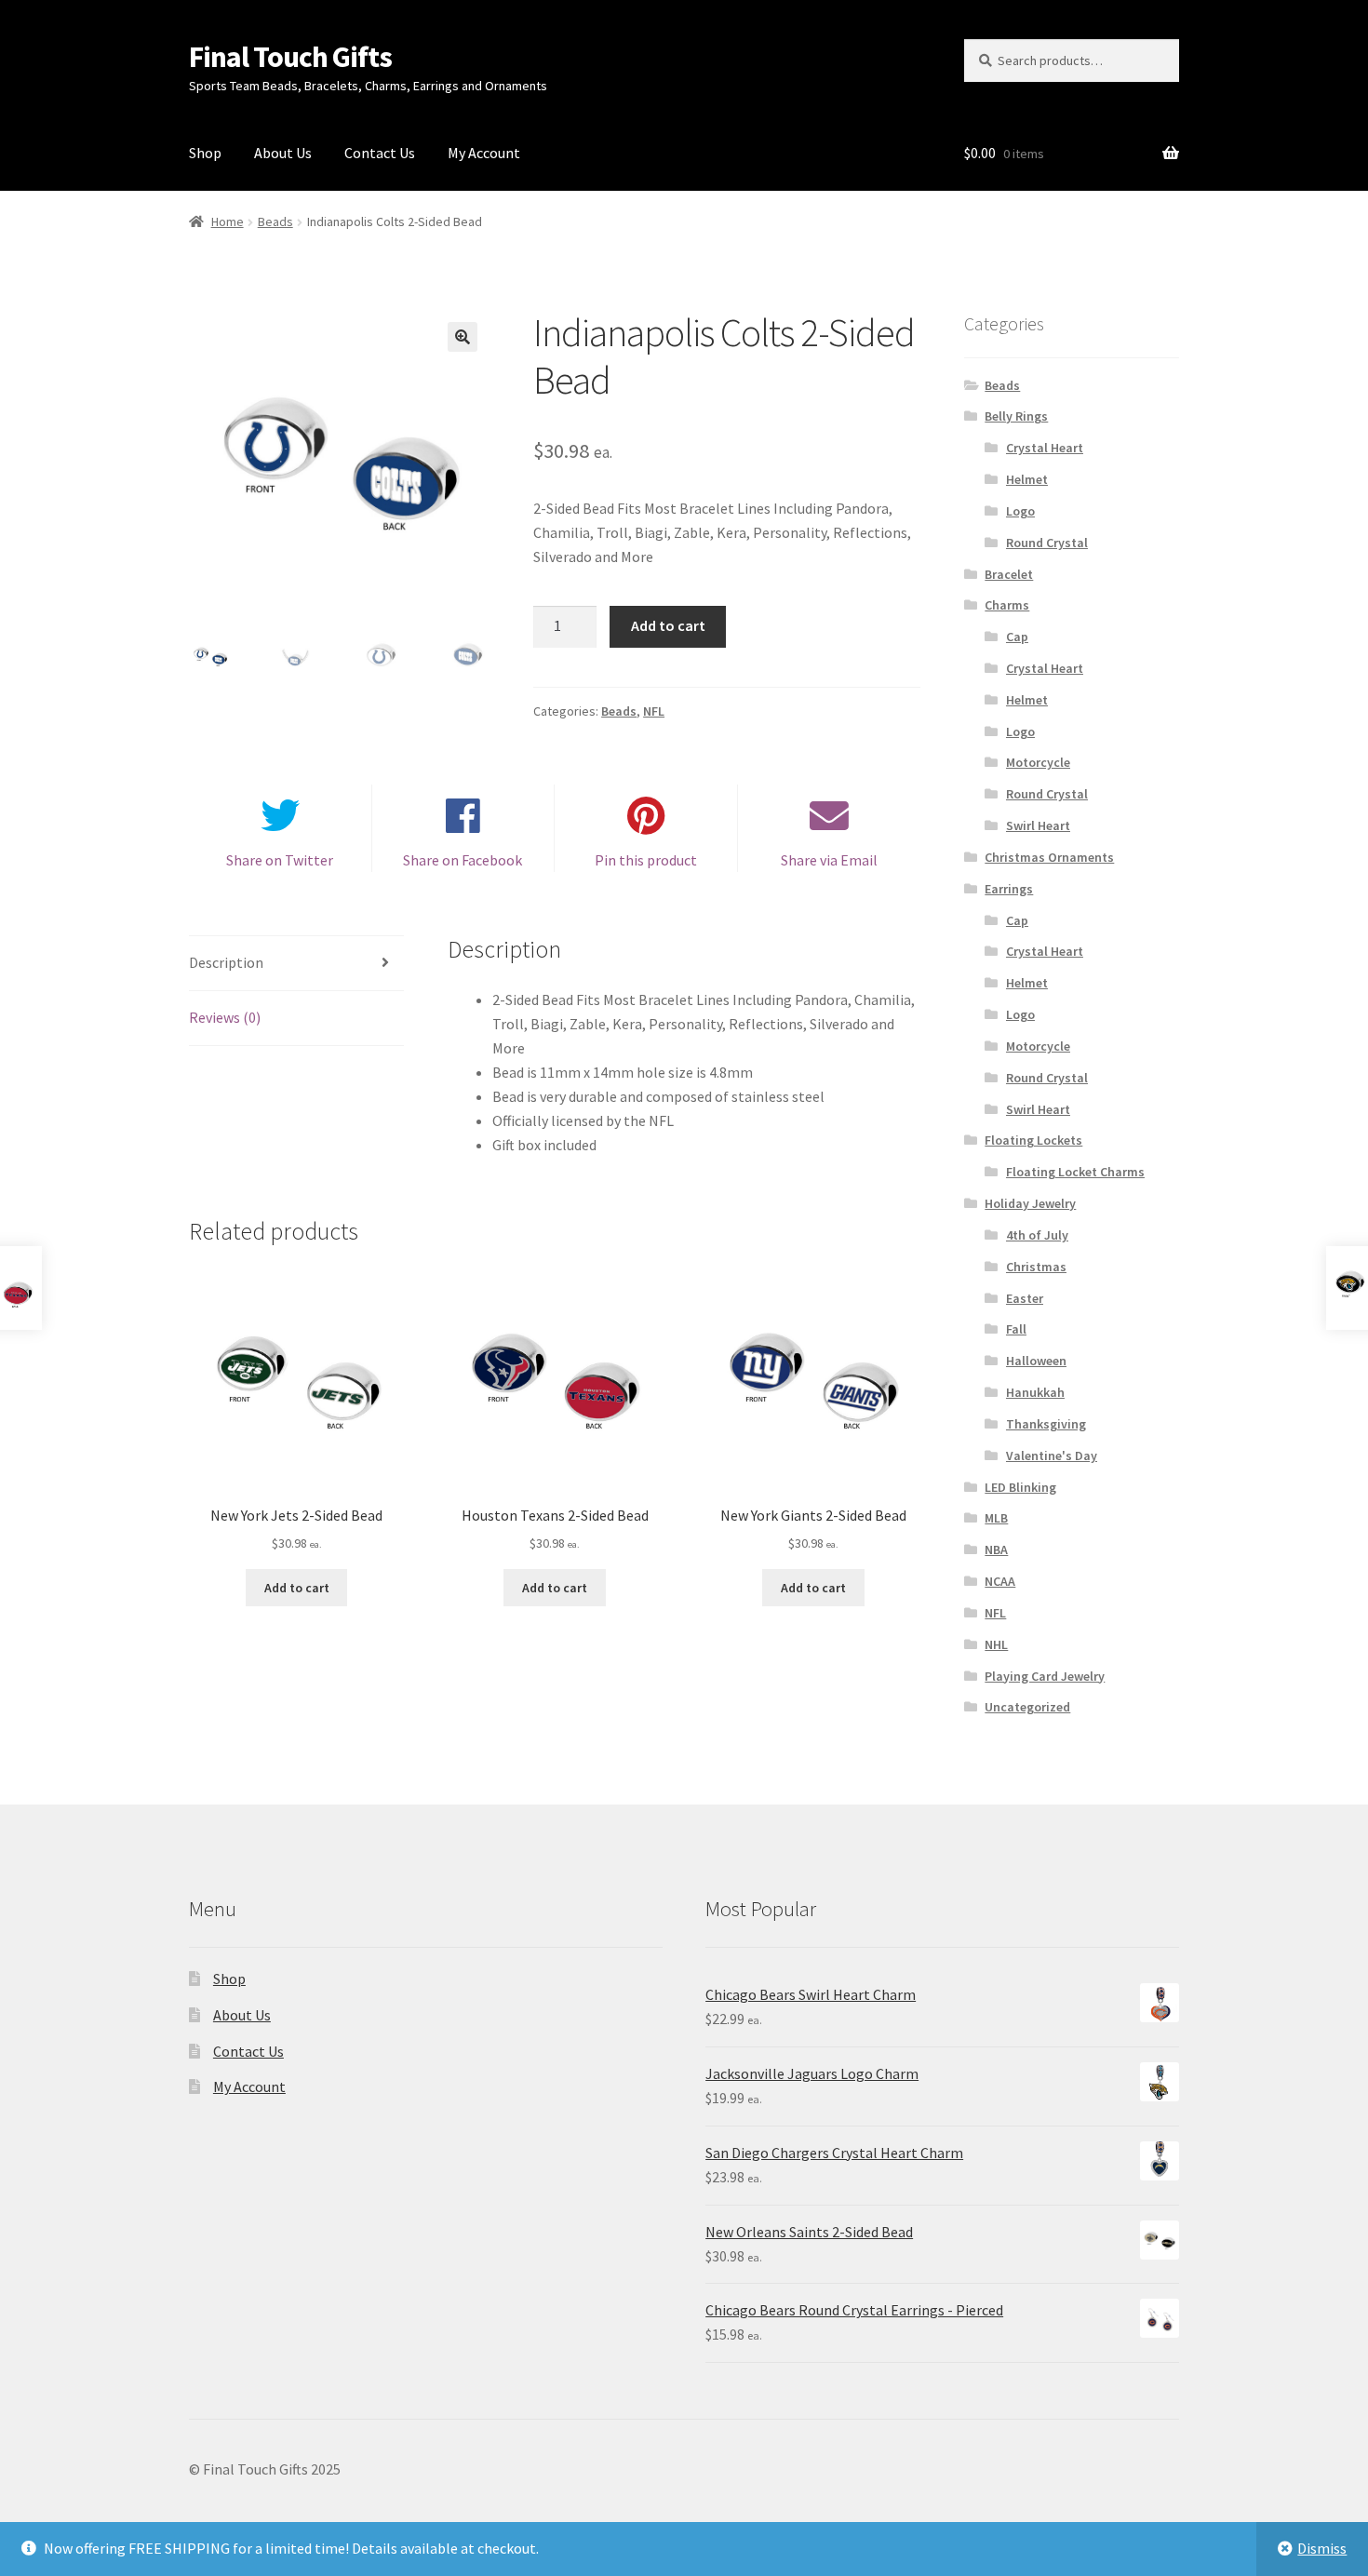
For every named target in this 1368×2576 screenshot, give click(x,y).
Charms (1007, 605)
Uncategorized (1027, 1707)
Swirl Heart (1038, 825)
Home (228, 221)
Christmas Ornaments (1049, 857)
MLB (996, 1518)
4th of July (1037, 1235)
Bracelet (1009, 574)
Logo (1020, 511)
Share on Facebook (463, 860)
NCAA (1000, 1581)
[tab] (296, 964)
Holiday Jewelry (1030, 1203)
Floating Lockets (1033, 1140)
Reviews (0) (225, 1017)
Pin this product (646, 860)
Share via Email (829, 860)
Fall (1016, 1329)
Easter (1025, 1298)
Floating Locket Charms (1075, 1172)
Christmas (1036, 1267)
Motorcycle (1038, 762)
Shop (205, 153)
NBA (996, 1550)
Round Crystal (1047, 543)
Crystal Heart (1045, 448)
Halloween (1036, 1361)
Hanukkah (1035, 1392)
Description (226, 962)
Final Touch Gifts (290, 57)
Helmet (1027, 479)
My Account (484, 153)
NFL (654, 711)
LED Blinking (1020, 1487)
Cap (1017, 637)
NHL (996, 1644)
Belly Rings (1016, 416)
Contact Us (380, 153)
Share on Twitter (280, 860)
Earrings (1009, 889)
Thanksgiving (1046, 1424)
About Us (283, 153)
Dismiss (1322, 2548)
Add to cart (668, 625)
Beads (275, 221)
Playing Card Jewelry (1045, 1676)
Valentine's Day (1052, 1456)
